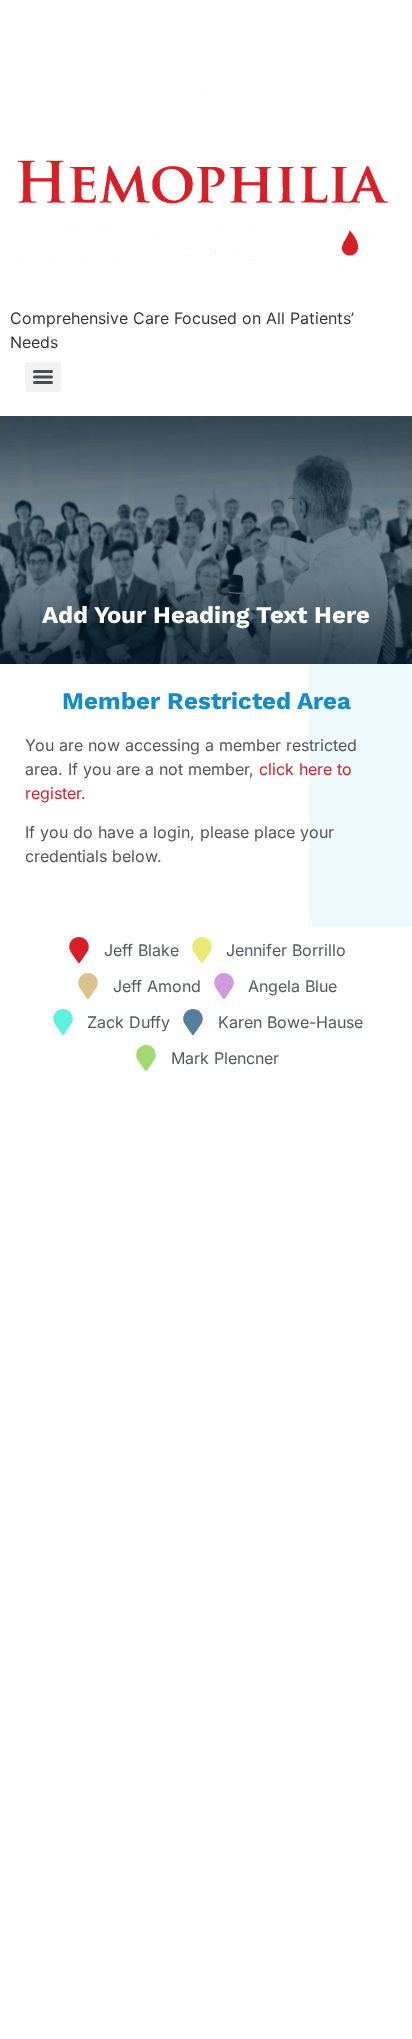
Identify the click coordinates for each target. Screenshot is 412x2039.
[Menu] (43, 377)
